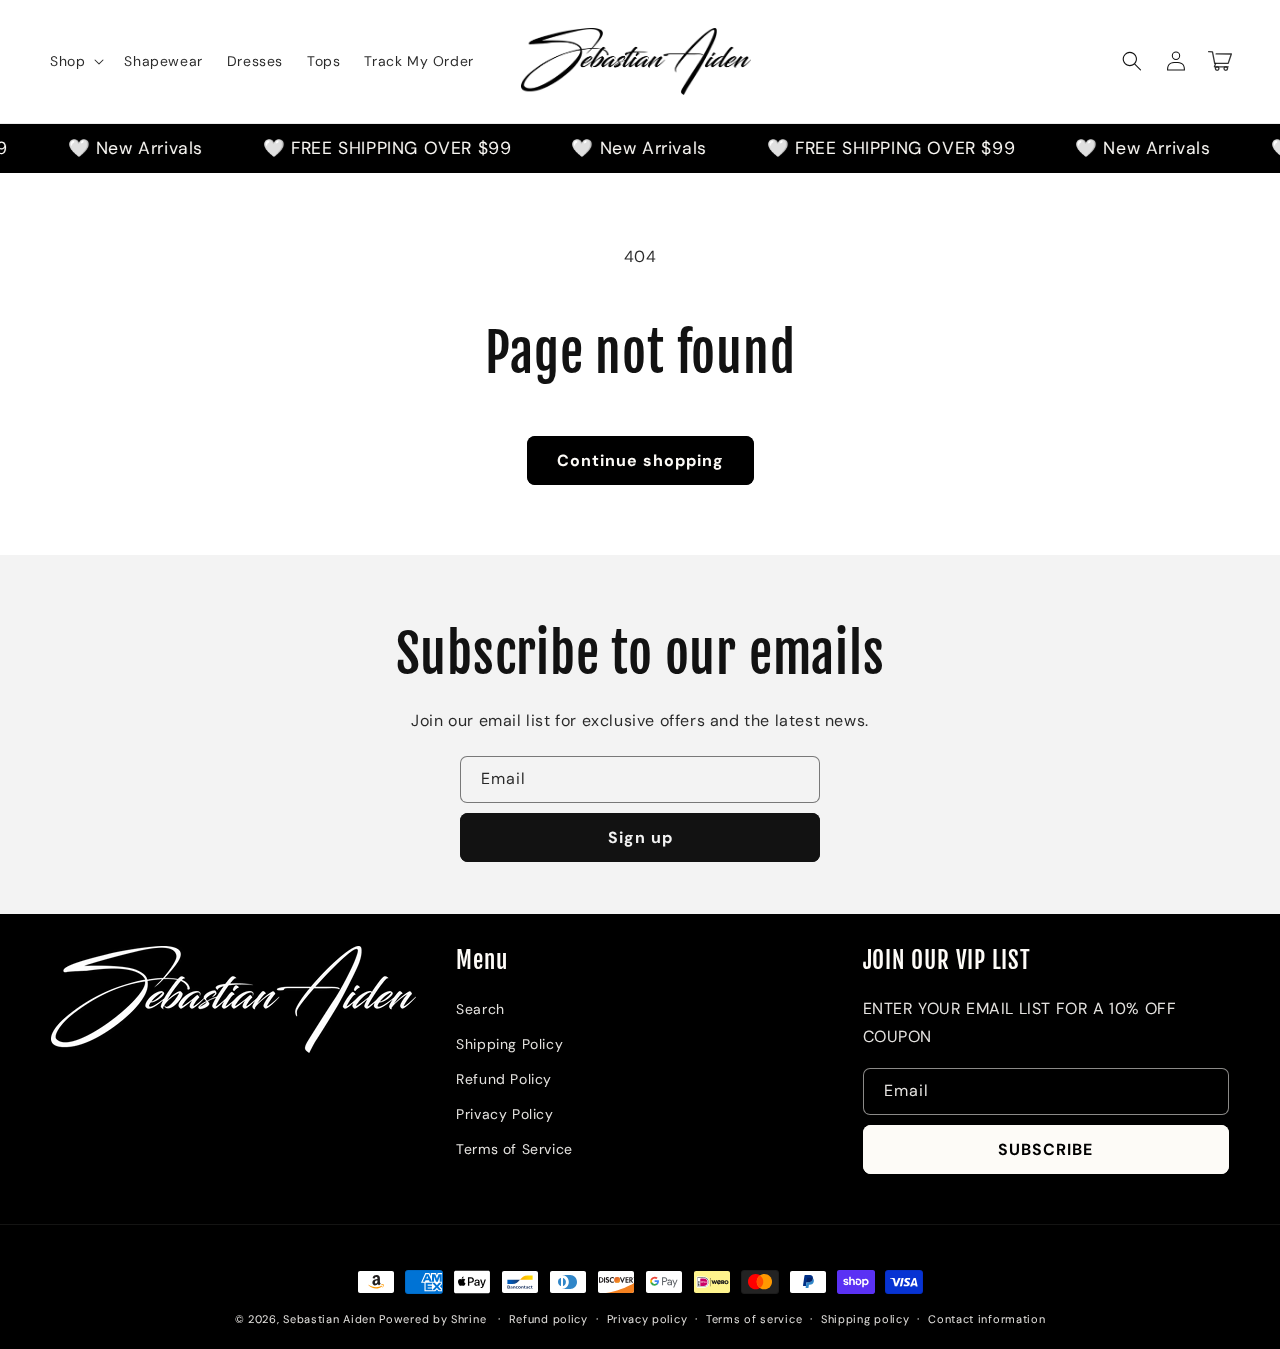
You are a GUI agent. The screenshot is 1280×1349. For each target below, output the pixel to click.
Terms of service (754, 1319)
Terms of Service (514, 1149)
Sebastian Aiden (331, 1319)
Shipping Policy (509, 1044)
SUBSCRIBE (1045, 1149)
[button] (75, 61)
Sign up (640, 837)
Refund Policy (504, 1079)
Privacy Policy (504, 1114)
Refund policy (548, 1319)
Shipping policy (865, 1319)
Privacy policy (647, 1319)
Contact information (986, 1319)
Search (480, 1009)
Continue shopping (640, 460)
